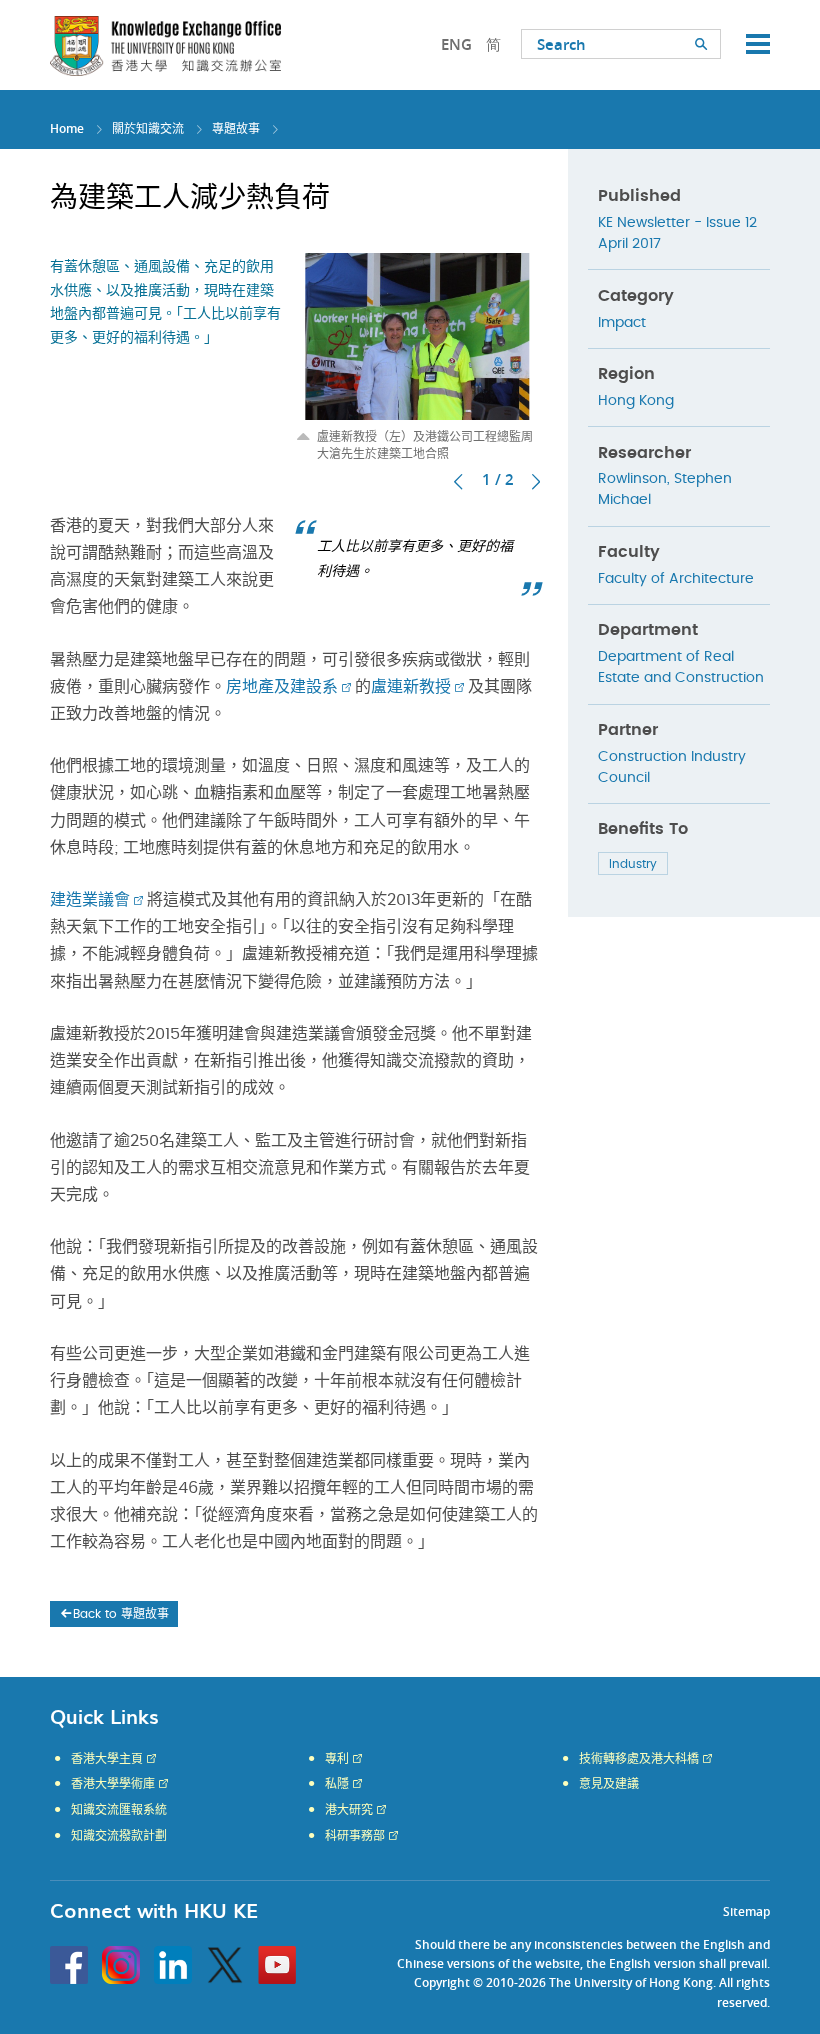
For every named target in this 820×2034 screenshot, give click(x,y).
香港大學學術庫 (113, 1784)
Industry (633, 864)
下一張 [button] (536, 482)
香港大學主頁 (107, 1759)
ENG (456, 44)
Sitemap (746, 1911)
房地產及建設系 (282, 687)
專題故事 (236, 128)
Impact (622, 323)
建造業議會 (90, 900)
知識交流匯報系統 (119, 1810)
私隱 (337, 1784)
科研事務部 (355, 1836)
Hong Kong (636, 401)
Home (67, 128)
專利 (337, 1759)
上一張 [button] (458, 482)
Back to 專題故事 (121, 1614)
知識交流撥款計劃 (119, 1836)
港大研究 (349, 1810)
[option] (417, 358)
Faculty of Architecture (676, 579)
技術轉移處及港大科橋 (639, 1759)
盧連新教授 (411, 687)
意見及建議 (609, 1784)
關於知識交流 (148, 128)
